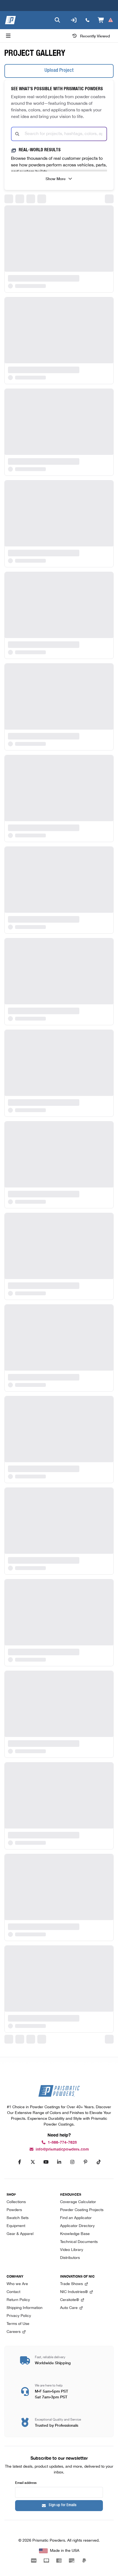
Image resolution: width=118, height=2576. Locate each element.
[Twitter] (33, 2162)
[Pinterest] (85, 2162)
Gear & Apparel (20, 2234)
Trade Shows (71, 2284)
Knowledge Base (75, 2234)
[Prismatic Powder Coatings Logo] (10, 20)
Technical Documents (79, 2242)
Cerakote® (70, 2300)
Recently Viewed (95, 36)
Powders (14, 2210)
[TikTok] (99, 2162)
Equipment (16, 2226)
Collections (16, 2202)
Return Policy (18, 2300)
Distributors (70, 2258)
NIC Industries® (74, 2292)
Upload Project (59, 71)
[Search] (57, 20)
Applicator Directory (77, 2226)
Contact (13, 2292)
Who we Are (17, 2284)
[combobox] (59, 134)
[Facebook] (19, 2162)
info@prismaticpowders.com (62, 2149)
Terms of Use (18, 2324)
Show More (56, 178)
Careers (14, 2332)
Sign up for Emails (63, 2505)
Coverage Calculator (78, 2202)
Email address (26, 2482)
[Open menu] (8, 36)
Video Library (72, 2250)
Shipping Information (25, 2308)
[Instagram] (72, 2162)
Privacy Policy (19, 2316)
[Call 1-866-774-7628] (88, 20)
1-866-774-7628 (62, 2142)
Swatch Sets (18, 2218)
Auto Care (69, 2308)
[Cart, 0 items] (106, 20)
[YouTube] (46, 2162)
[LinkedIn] (59, 2162)
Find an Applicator (76, 2218)
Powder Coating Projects (82, 2210)
